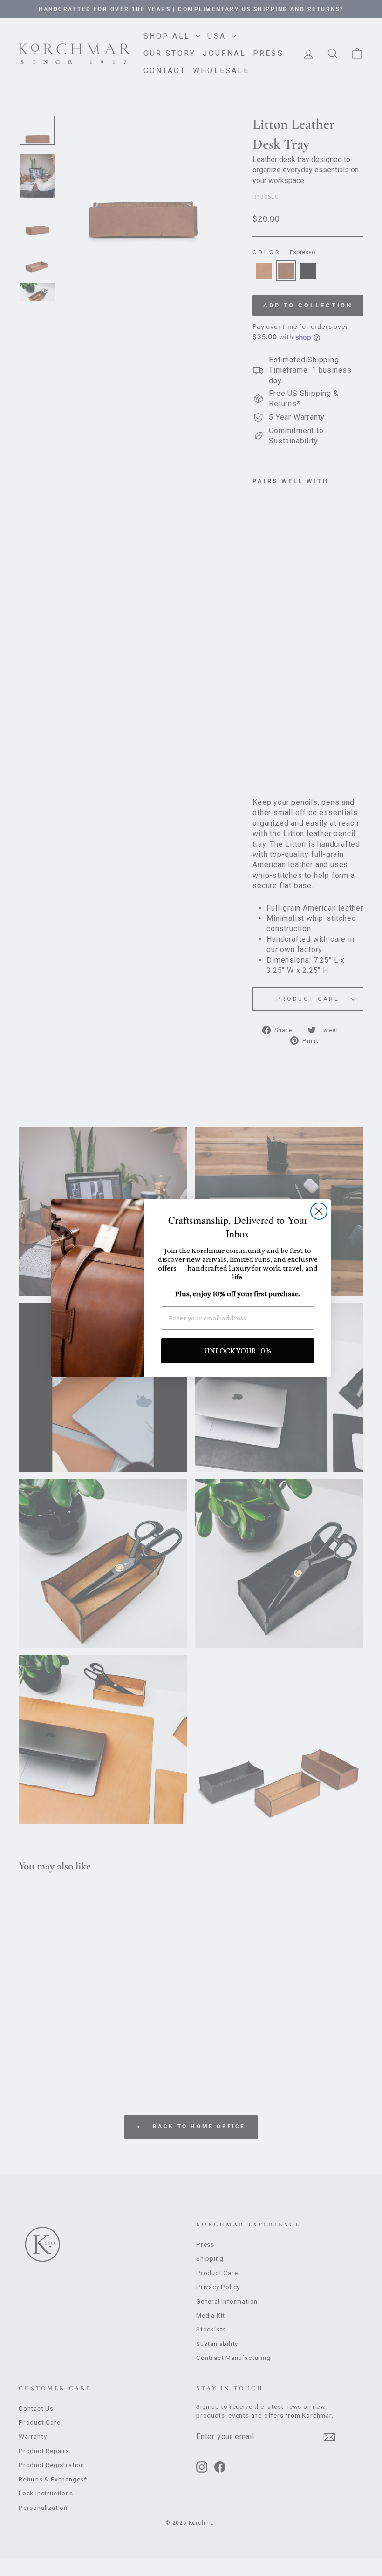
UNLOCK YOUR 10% (238, 1351)
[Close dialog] (319, 1211)
